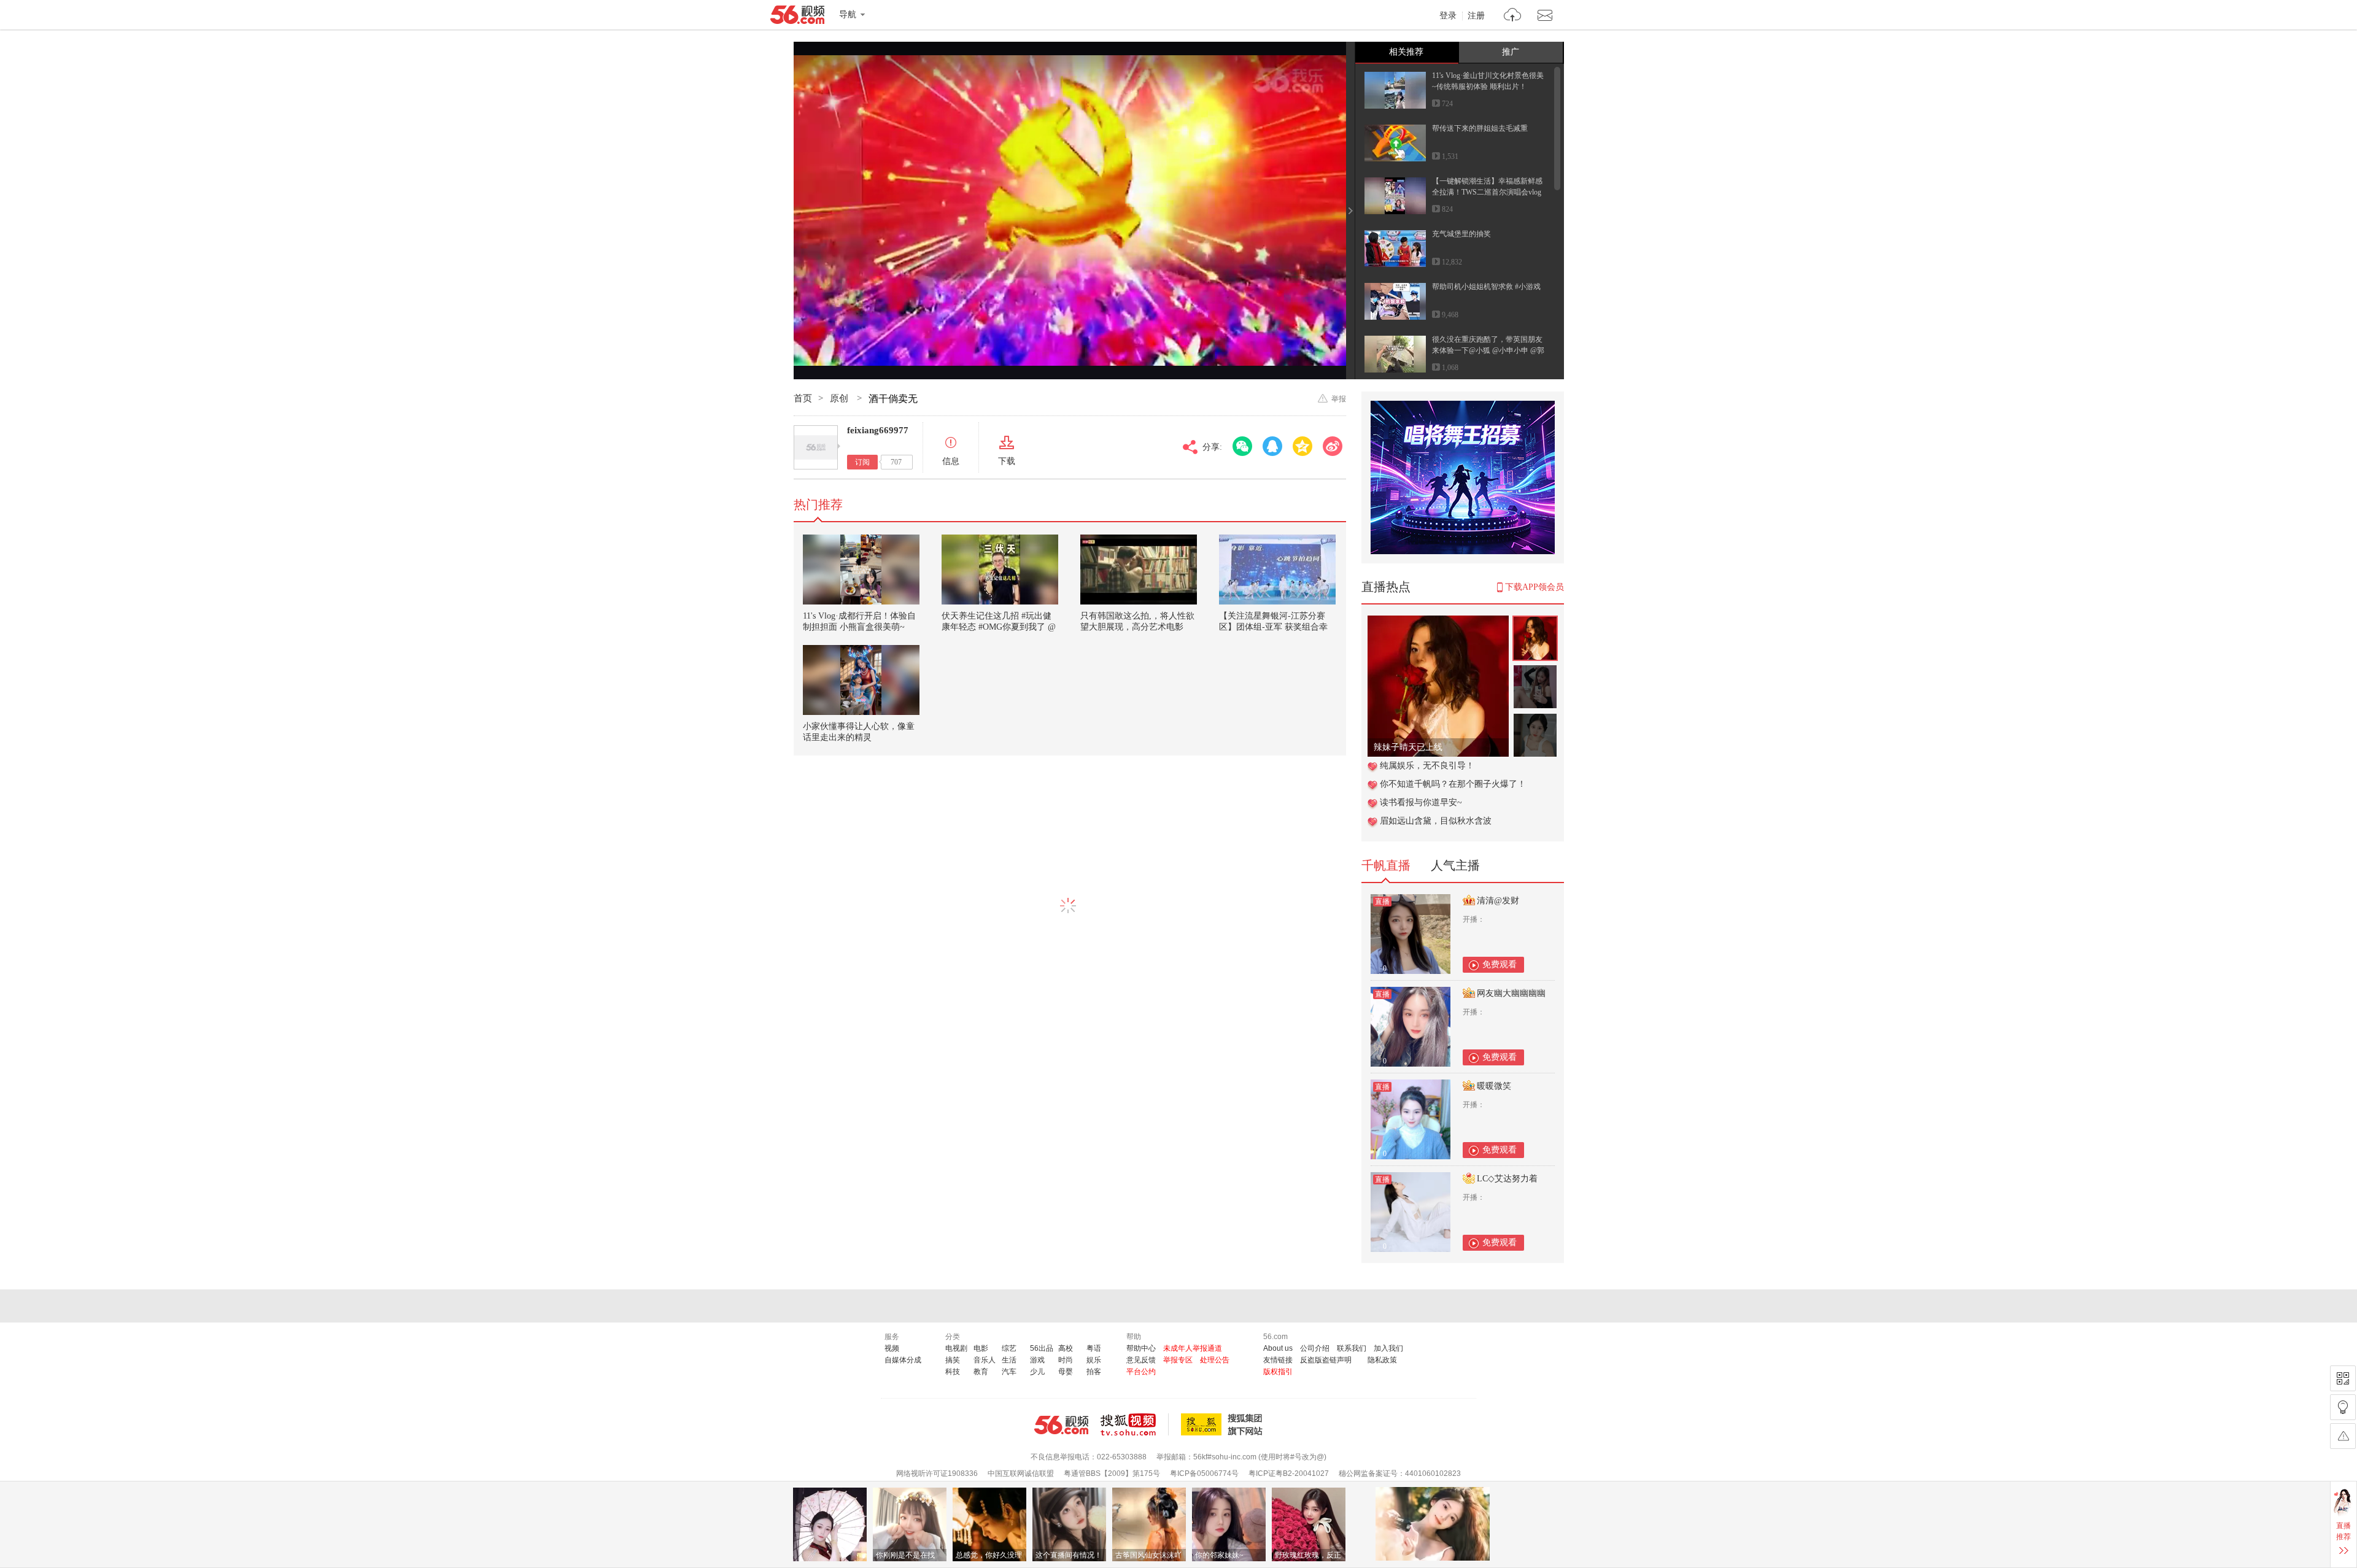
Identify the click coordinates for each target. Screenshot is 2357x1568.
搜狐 (1224, 1424)
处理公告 (1215, 1360)
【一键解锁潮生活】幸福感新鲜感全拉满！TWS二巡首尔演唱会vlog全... (1487, 192)
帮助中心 (1141, 1348)
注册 (1476, 16)
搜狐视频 (1135, 1424)
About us (1278, 1348)
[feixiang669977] (816, 447)
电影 (981, 1348)
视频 (892, 1348)
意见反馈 (1141, 1360)
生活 (1009, 1360)
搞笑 (953, 1360)
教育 (981, 1372)
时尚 (1066, 1360)
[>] (1513, 16)
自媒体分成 (903, 1360)
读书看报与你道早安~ (1421, 802)
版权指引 (1278, 1372)
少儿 (1037, 1372)
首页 (803, 398)
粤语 (1094, 1348)
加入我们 (1388, 1348)
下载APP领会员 (1535, 587)
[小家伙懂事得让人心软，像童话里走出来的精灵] (861, 680)
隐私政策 (1382, 1360)
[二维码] (2343, 1378)
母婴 (1066, 1372)
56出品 (1042, 1348)
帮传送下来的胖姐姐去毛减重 (1480, 128)
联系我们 (1352, 1348)
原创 (840, 398)
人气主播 (1455, 865)
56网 (1061, 1425)
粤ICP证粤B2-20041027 (1289, 1473)
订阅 (862, 462)
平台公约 (1141, 1372)
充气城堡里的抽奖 (1461, 234)
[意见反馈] (2343, 1436)
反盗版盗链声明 (1326, 1360)
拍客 (1094, 1372)
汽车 (1009, 1372)
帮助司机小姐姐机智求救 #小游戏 (1486, 287)
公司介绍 (1315, 1348)
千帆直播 (1386, 865)
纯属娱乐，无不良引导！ (1427, 766)
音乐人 (985, 1360)
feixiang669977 (878, 430)
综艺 (1009, 1348)
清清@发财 (1498, 901)
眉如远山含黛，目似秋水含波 (1436, 821)
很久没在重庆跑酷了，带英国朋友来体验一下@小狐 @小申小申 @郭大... (1488, 350)
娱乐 (1094, 1360)
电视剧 (956, 1348)
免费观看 (1500, 964)
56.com (797, 17)
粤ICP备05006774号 (1204, 1473)
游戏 (1037, 1360)
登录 (1448, 16)
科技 (953, 1372)
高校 (1066, 1348)
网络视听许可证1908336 (937, 1473)
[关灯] (2343, 1407)
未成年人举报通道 (1193, 1348)
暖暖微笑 (1494, 1086)
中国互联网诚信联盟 (1021, 1473)
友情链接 (1278, 1360)
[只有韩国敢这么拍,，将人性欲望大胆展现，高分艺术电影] (1139, 570)
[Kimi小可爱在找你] (1438, 622)
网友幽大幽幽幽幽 (1511, 993)
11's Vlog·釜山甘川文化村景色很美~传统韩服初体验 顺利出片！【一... (1488, 87)
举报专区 (1178, 1360)
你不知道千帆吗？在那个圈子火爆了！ (1453, 784)
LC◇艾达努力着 (1507, 1179)
